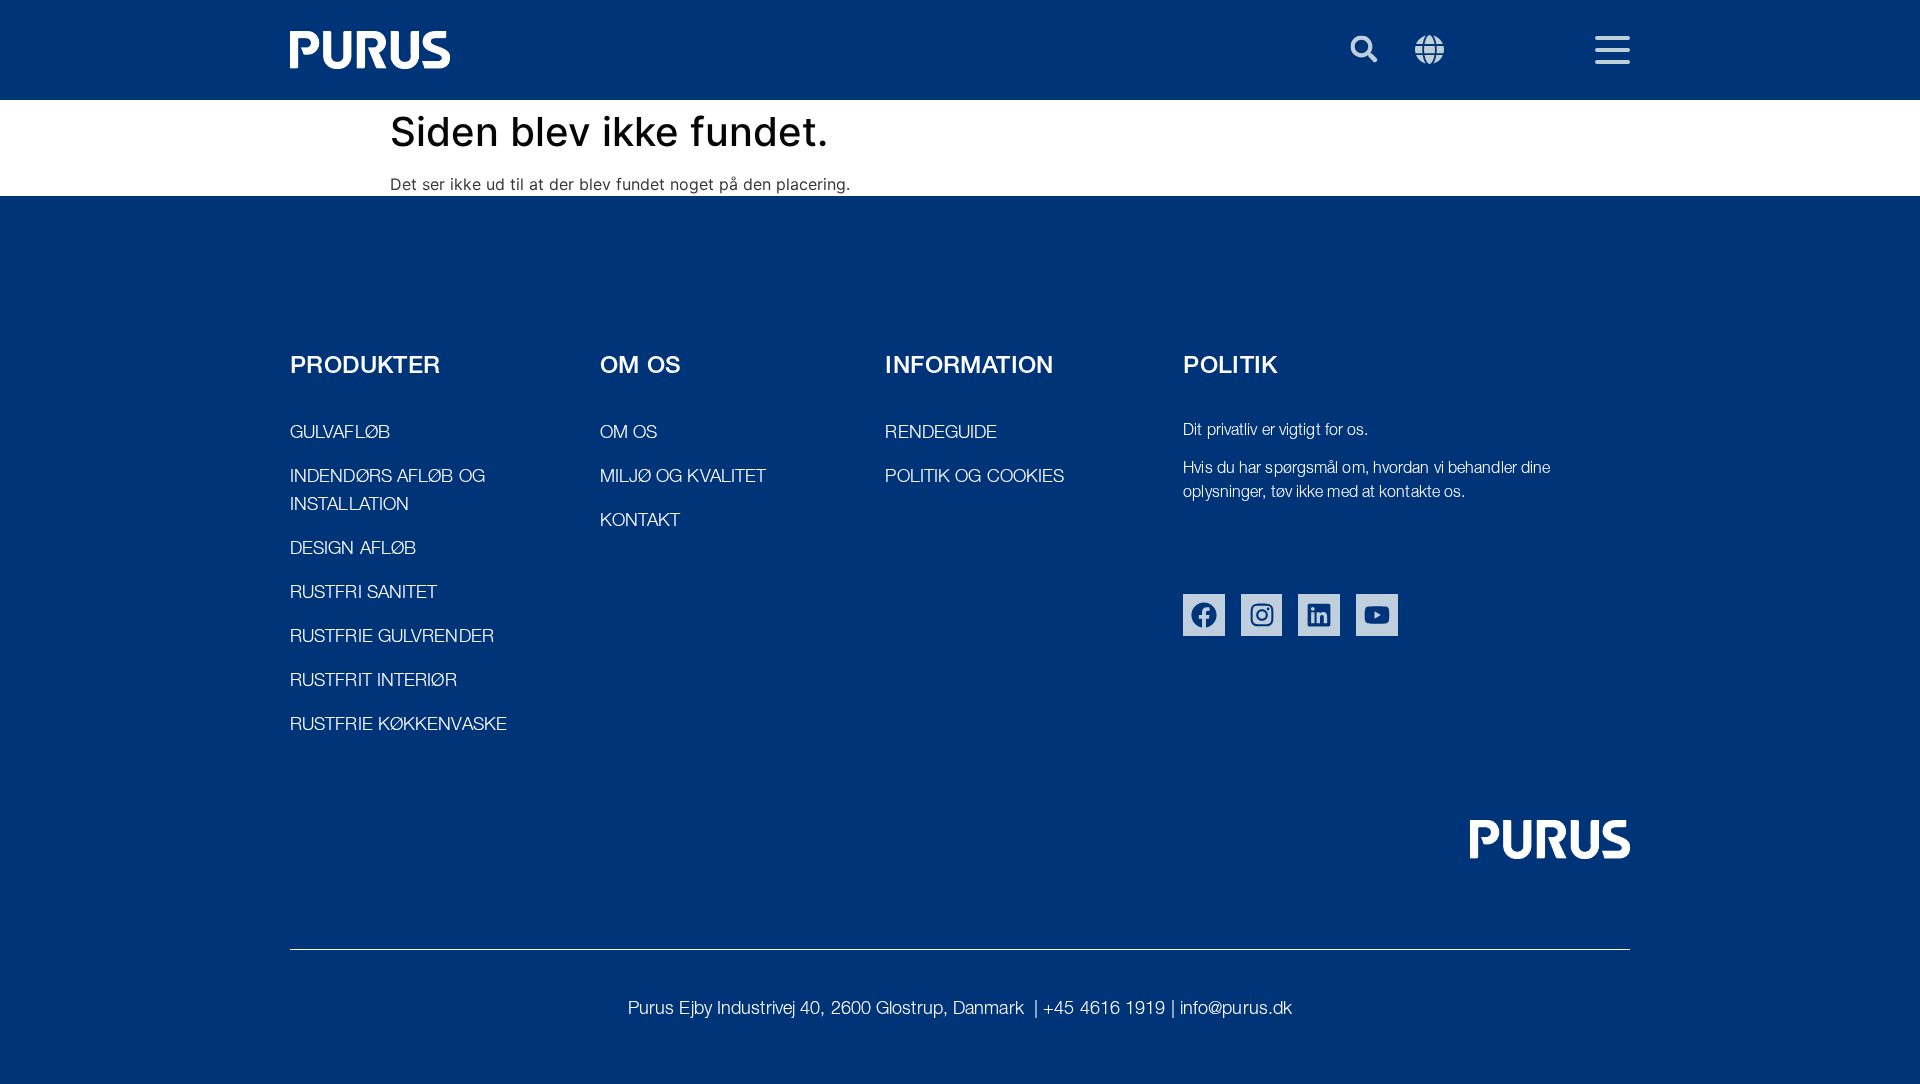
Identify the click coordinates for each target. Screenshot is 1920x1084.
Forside (1008, 147)
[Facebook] (1204, 615)
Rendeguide (1285, 147)
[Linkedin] (1319, 615)
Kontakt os (1435, 147)
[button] (1363, 48)
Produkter (1137, 147)
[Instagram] (1262, 615)
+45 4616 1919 (1104, 1010)
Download (1580, 147)
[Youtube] (1377, 615)
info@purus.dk (1236, 1010)
